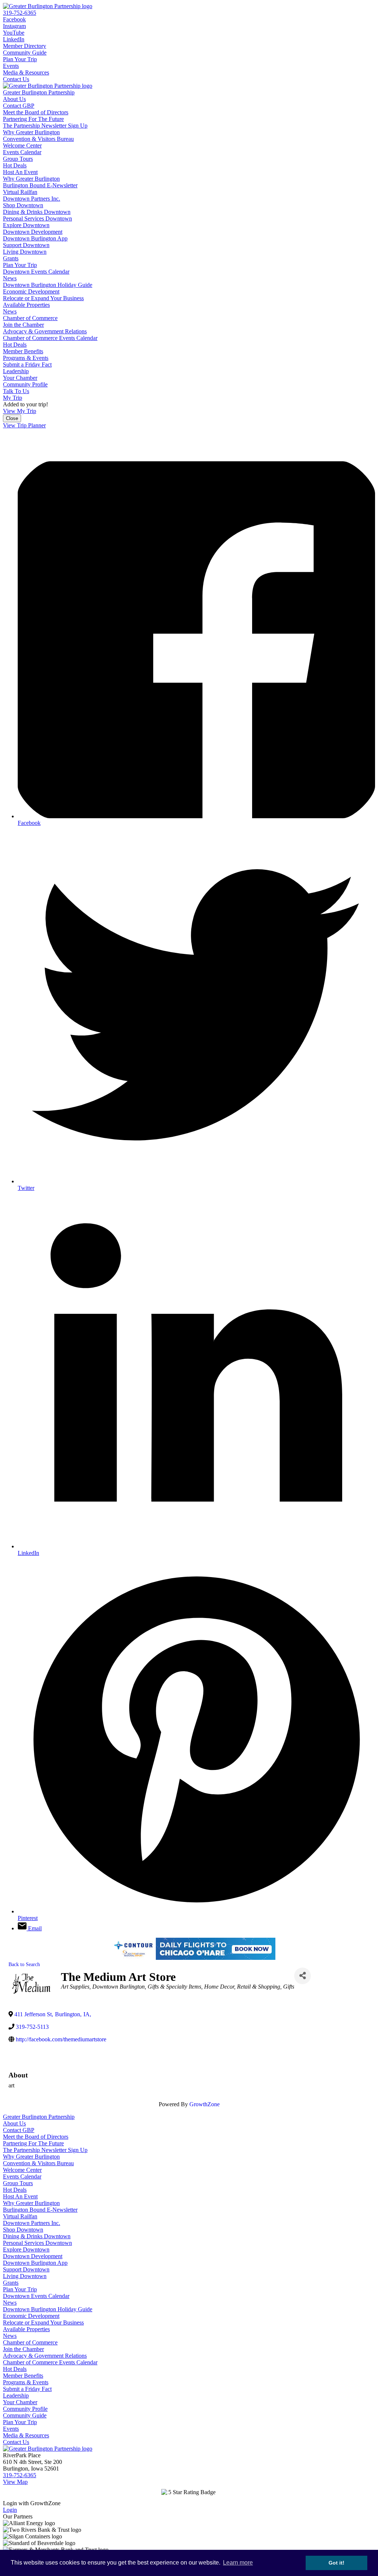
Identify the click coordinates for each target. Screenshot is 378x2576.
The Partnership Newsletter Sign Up (45, 126)
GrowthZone (205, 2104)
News (10, 278)
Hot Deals (15, 165)
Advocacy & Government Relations (45, 331)
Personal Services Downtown (37, 218)
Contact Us (16, 79)
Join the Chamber (23, 325)
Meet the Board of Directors (36, 112)
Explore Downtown (26, 225)
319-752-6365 (20, 13)
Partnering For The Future (33, 119)
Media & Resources (26, 72)
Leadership (16, 371)
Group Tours (18, 159)
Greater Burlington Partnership (39, 92)
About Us (14, 99)
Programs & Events (26, 358)
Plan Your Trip (20, 59)
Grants (11, 258)
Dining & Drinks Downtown (37, 212)
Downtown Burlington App (35, 238)
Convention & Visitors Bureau (38, 139)
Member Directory (25, 46)
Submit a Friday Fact (27, 364)
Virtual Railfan (20, 192)
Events (11, 66)
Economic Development (31, 291)
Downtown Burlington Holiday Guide (48, 285)
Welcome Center (22, 145)
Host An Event (20, 172)
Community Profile (25, 384)
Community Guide (25, 53)
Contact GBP (19, 106)
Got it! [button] (336, 2563)
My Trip (13, 398)
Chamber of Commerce (30, 318)
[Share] (303, 1976)
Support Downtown (26, 245)
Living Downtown (25, 252)
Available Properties (26, 305)
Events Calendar (22, 152)
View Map (15, 2482)
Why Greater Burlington (31, 132)
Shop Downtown (23, 205)
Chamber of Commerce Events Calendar (50, 338)
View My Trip (20, 411)
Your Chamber (20, 378)
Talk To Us (16, 391)
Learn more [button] (238, 2563)
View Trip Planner (24, 425)
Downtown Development (33, 232)
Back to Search (24, 1964)
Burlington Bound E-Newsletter (40, 185)
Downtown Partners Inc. (32, 199)
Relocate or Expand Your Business (43, 298)
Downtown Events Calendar (36, 272)
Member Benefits (23, 351)
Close (12, 418)
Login (10, 2510)
